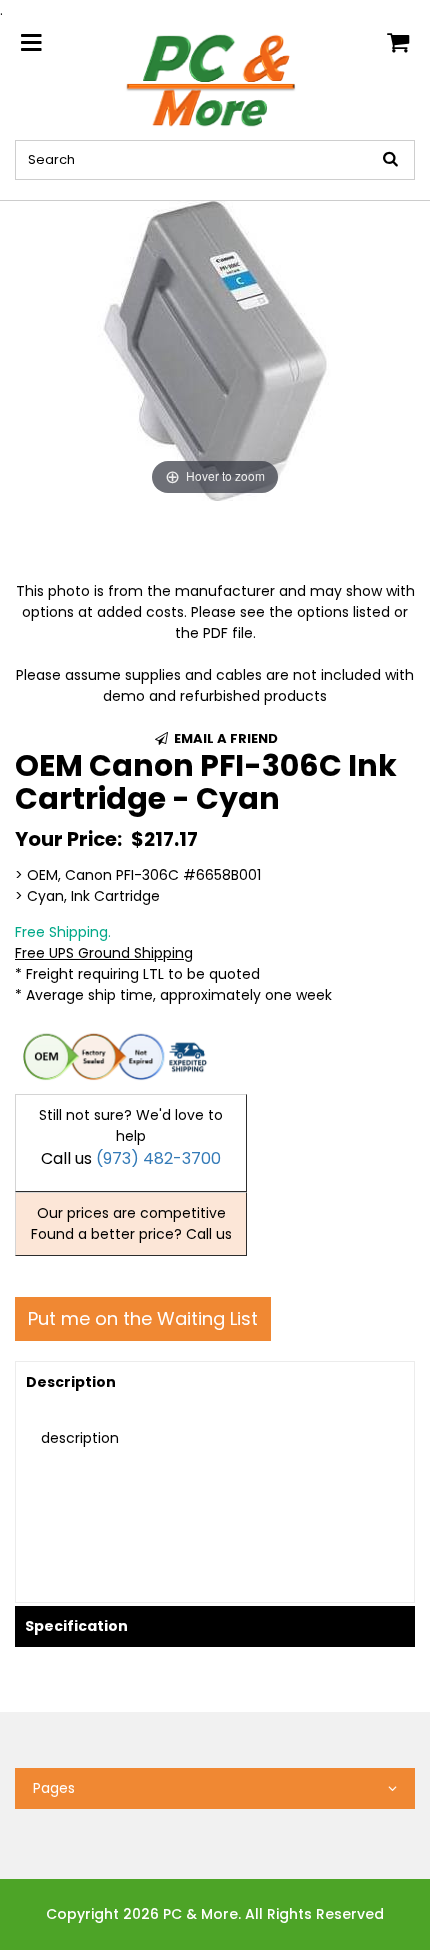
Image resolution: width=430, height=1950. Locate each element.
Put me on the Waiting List (143, 1318)
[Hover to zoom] (215, 350)
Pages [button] (54, 1788)
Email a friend (224, 738)
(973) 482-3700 (158, 1158)
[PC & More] (215, 79)
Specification (76, 1626)
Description (71, 1382)
